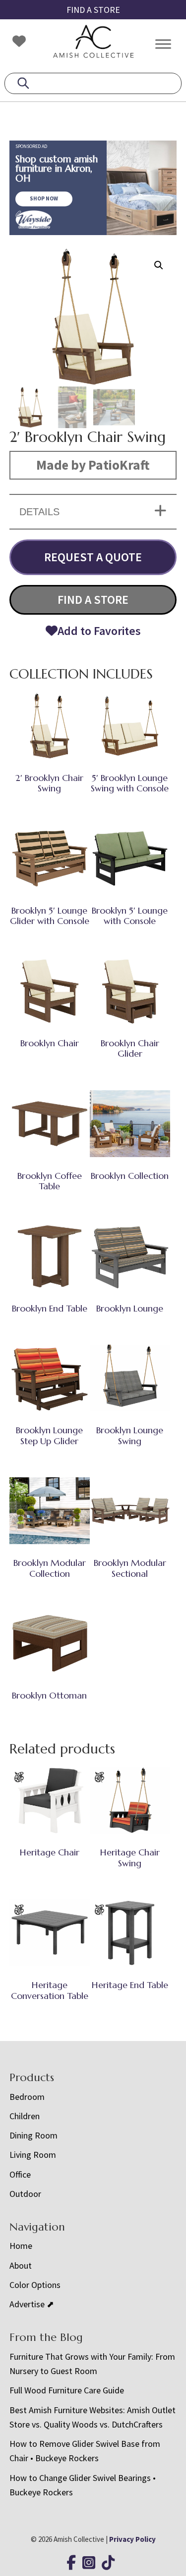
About (21, 2265)
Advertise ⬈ (32, 2304)
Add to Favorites (99, 631)
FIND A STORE (93, 10)
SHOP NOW (44, 198)
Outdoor (25, 2194)
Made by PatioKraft (93, 465)
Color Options (35, 2285)
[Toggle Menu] (163, 44)
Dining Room (33, 2135)
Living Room (33, 2155)
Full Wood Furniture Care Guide (67, 2390)
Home (21, 2246)
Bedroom (27, 2097)
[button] (159, 265)
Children (25, 2116)
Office (20, 2174)
